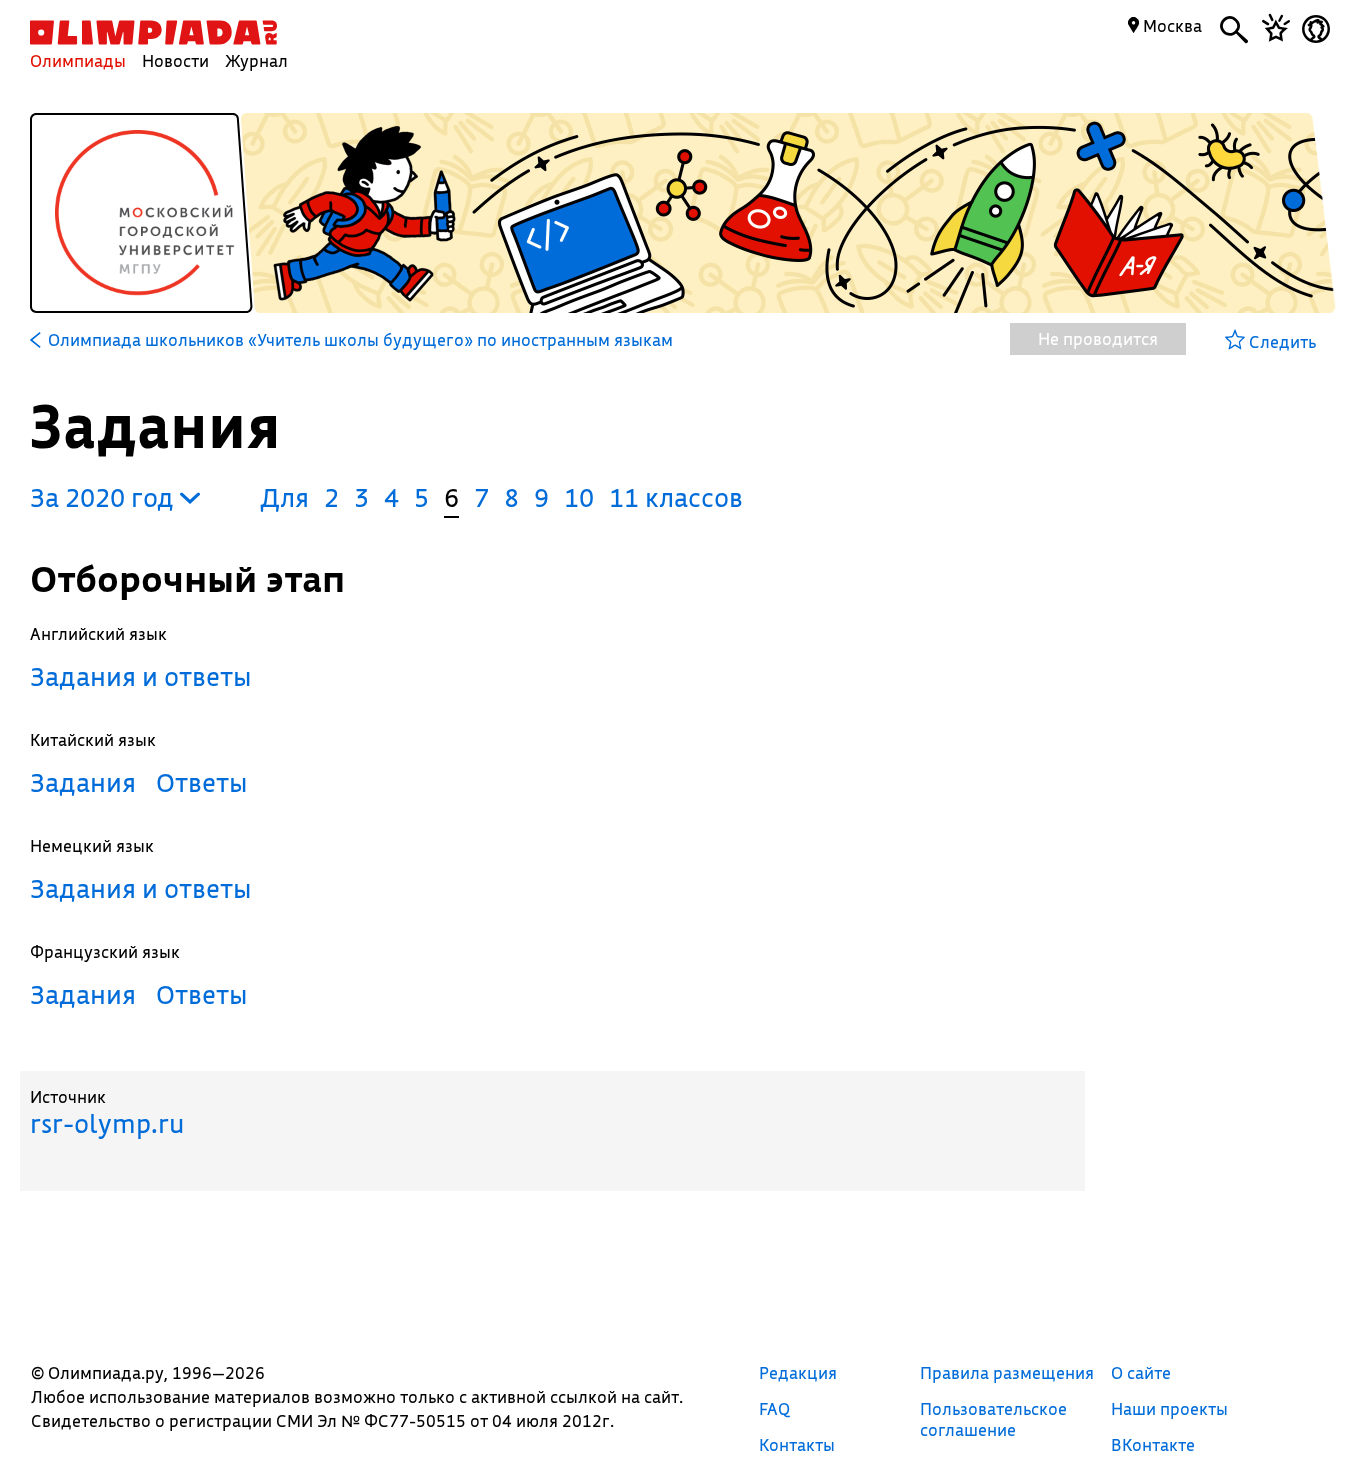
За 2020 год (105, 497)
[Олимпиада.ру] (153, 32)
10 (579, 497)
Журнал (256, 60)
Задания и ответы (141, 676)
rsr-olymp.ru (107, 1123)
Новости (175, 60)
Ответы (202, 782)
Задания (83, 782)
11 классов (676, 497)
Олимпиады (78, 60)
